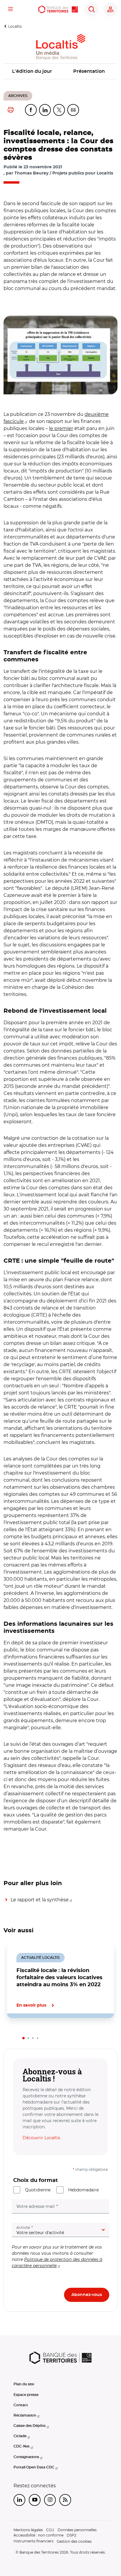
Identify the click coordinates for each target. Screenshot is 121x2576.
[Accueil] (58, 9)
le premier (61, 428)
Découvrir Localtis (41, 2138)
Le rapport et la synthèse (40, 1900)
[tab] (23, 2038)
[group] (60, 355)
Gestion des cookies (74, 2541)
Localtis (15, 26)
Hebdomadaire (83, 2190)
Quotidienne (38, 2190)
